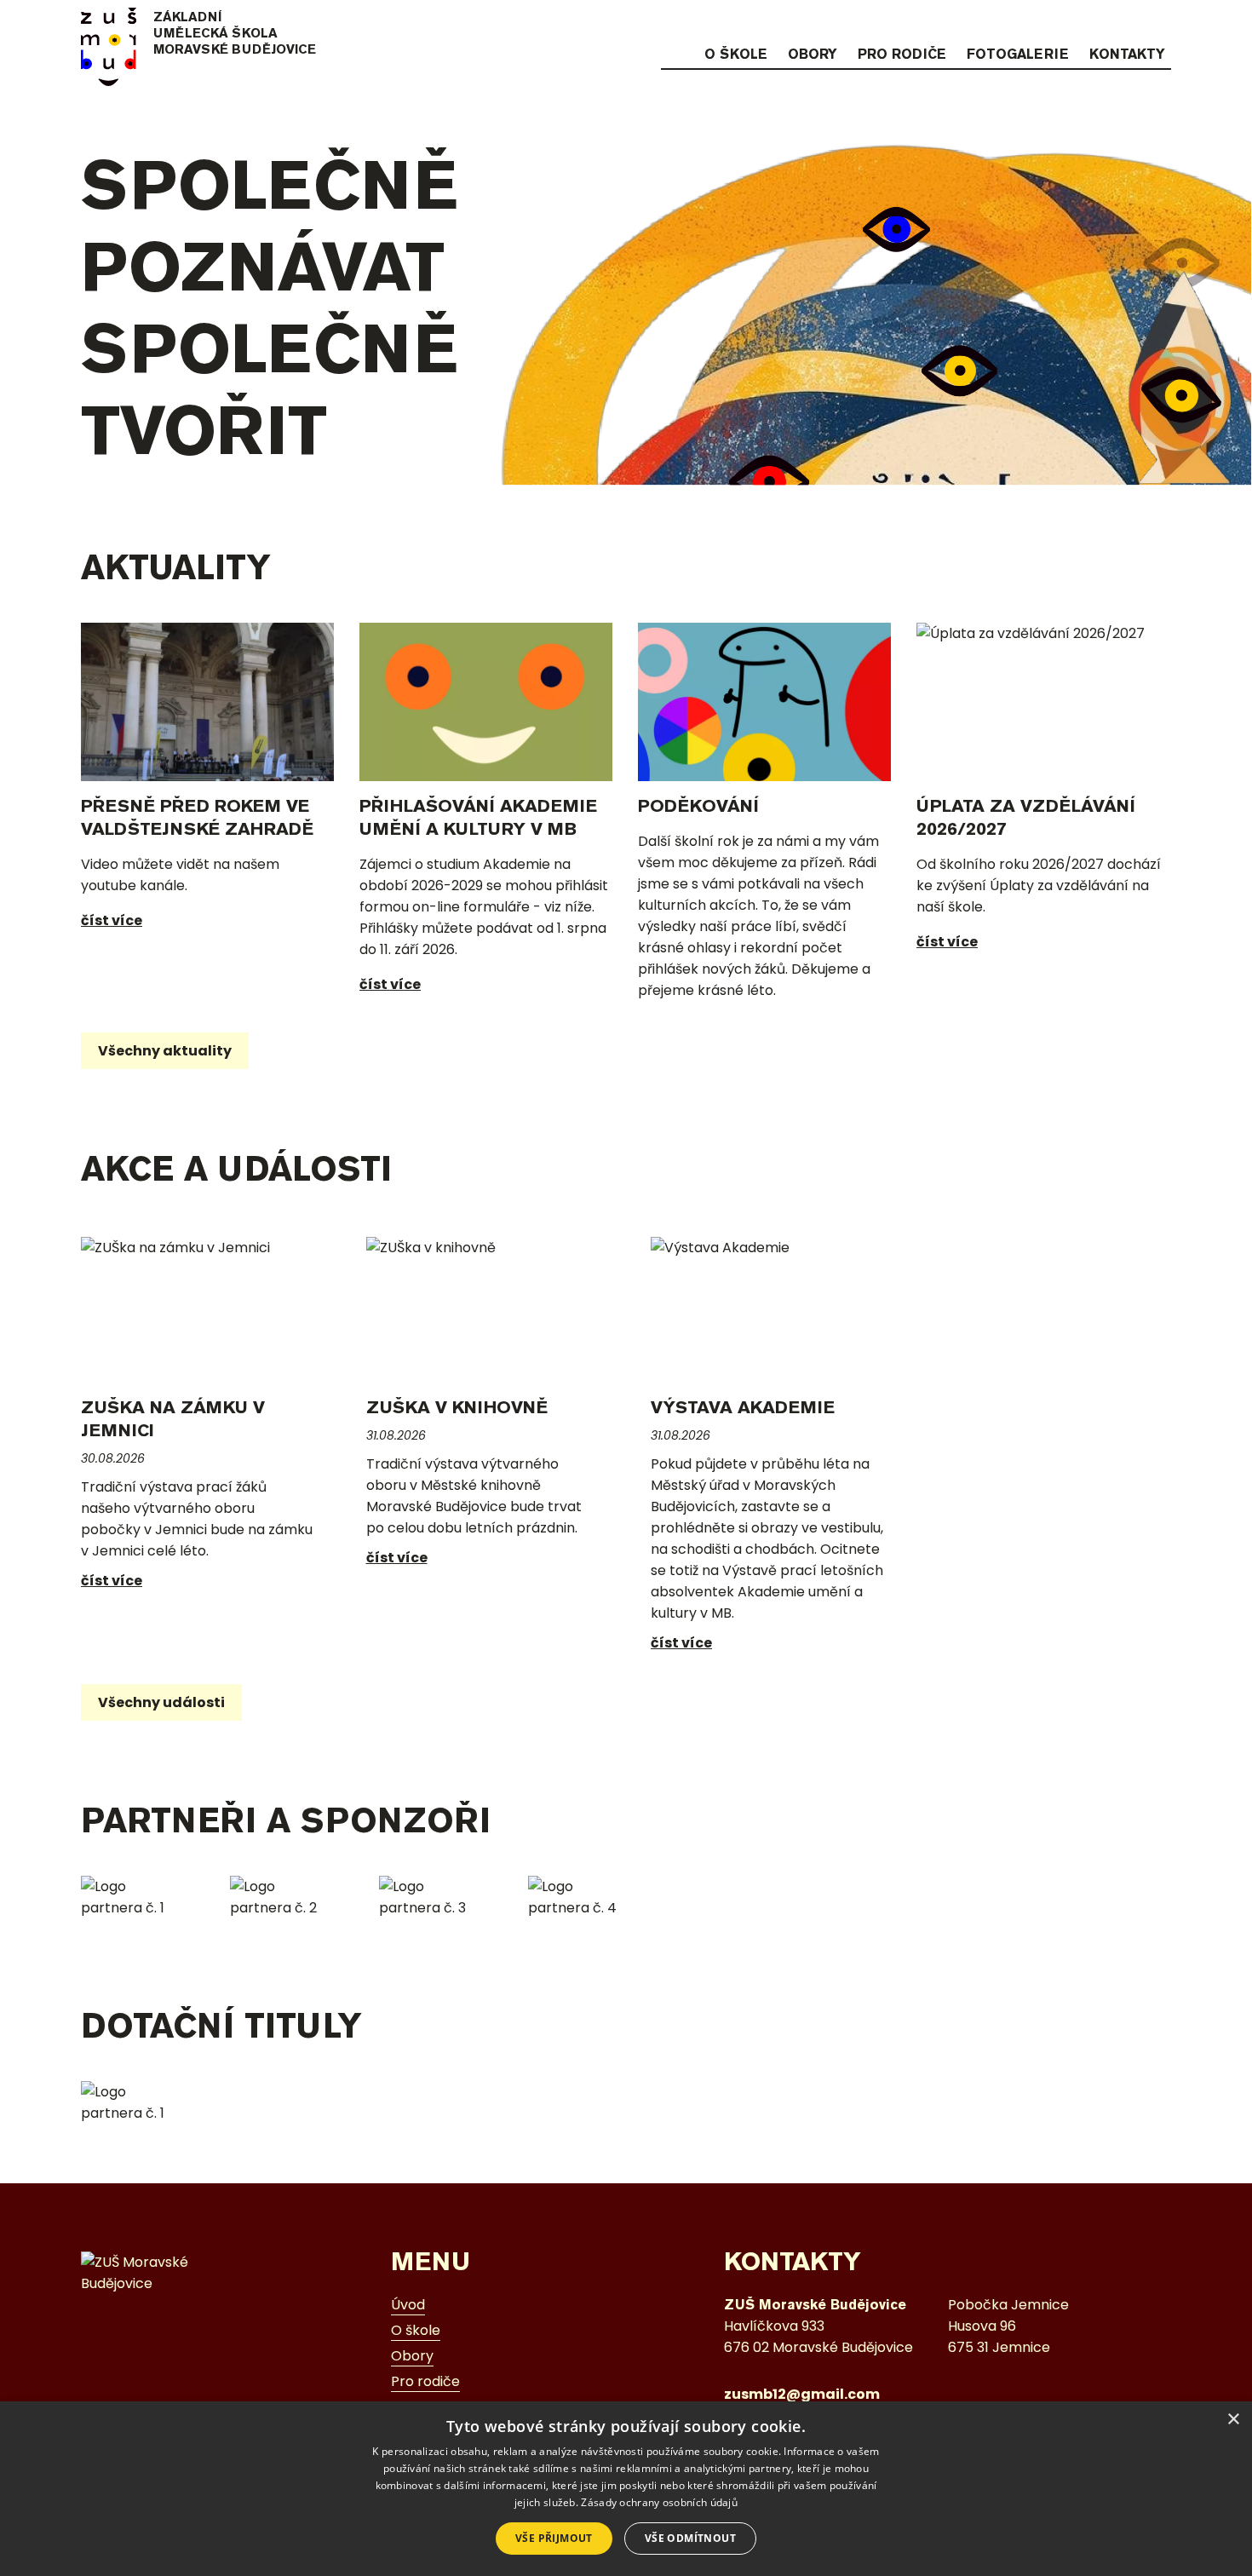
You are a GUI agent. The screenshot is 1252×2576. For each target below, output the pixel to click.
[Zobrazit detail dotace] (134, 2102)
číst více (112, 920)
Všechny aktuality (165, 1051)
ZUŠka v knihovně (457, 1407)
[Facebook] (1127, 23)
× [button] (1233, 2420)
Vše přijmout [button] (554, 2538)
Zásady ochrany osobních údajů (659, 2502)
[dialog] (626, 2489)
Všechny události (161, 1702)
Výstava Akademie (743, 1407)
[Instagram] (1094, 23)
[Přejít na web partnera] (134, 1897)
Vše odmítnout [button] (690, 2538)
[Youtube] (1160, 23)
